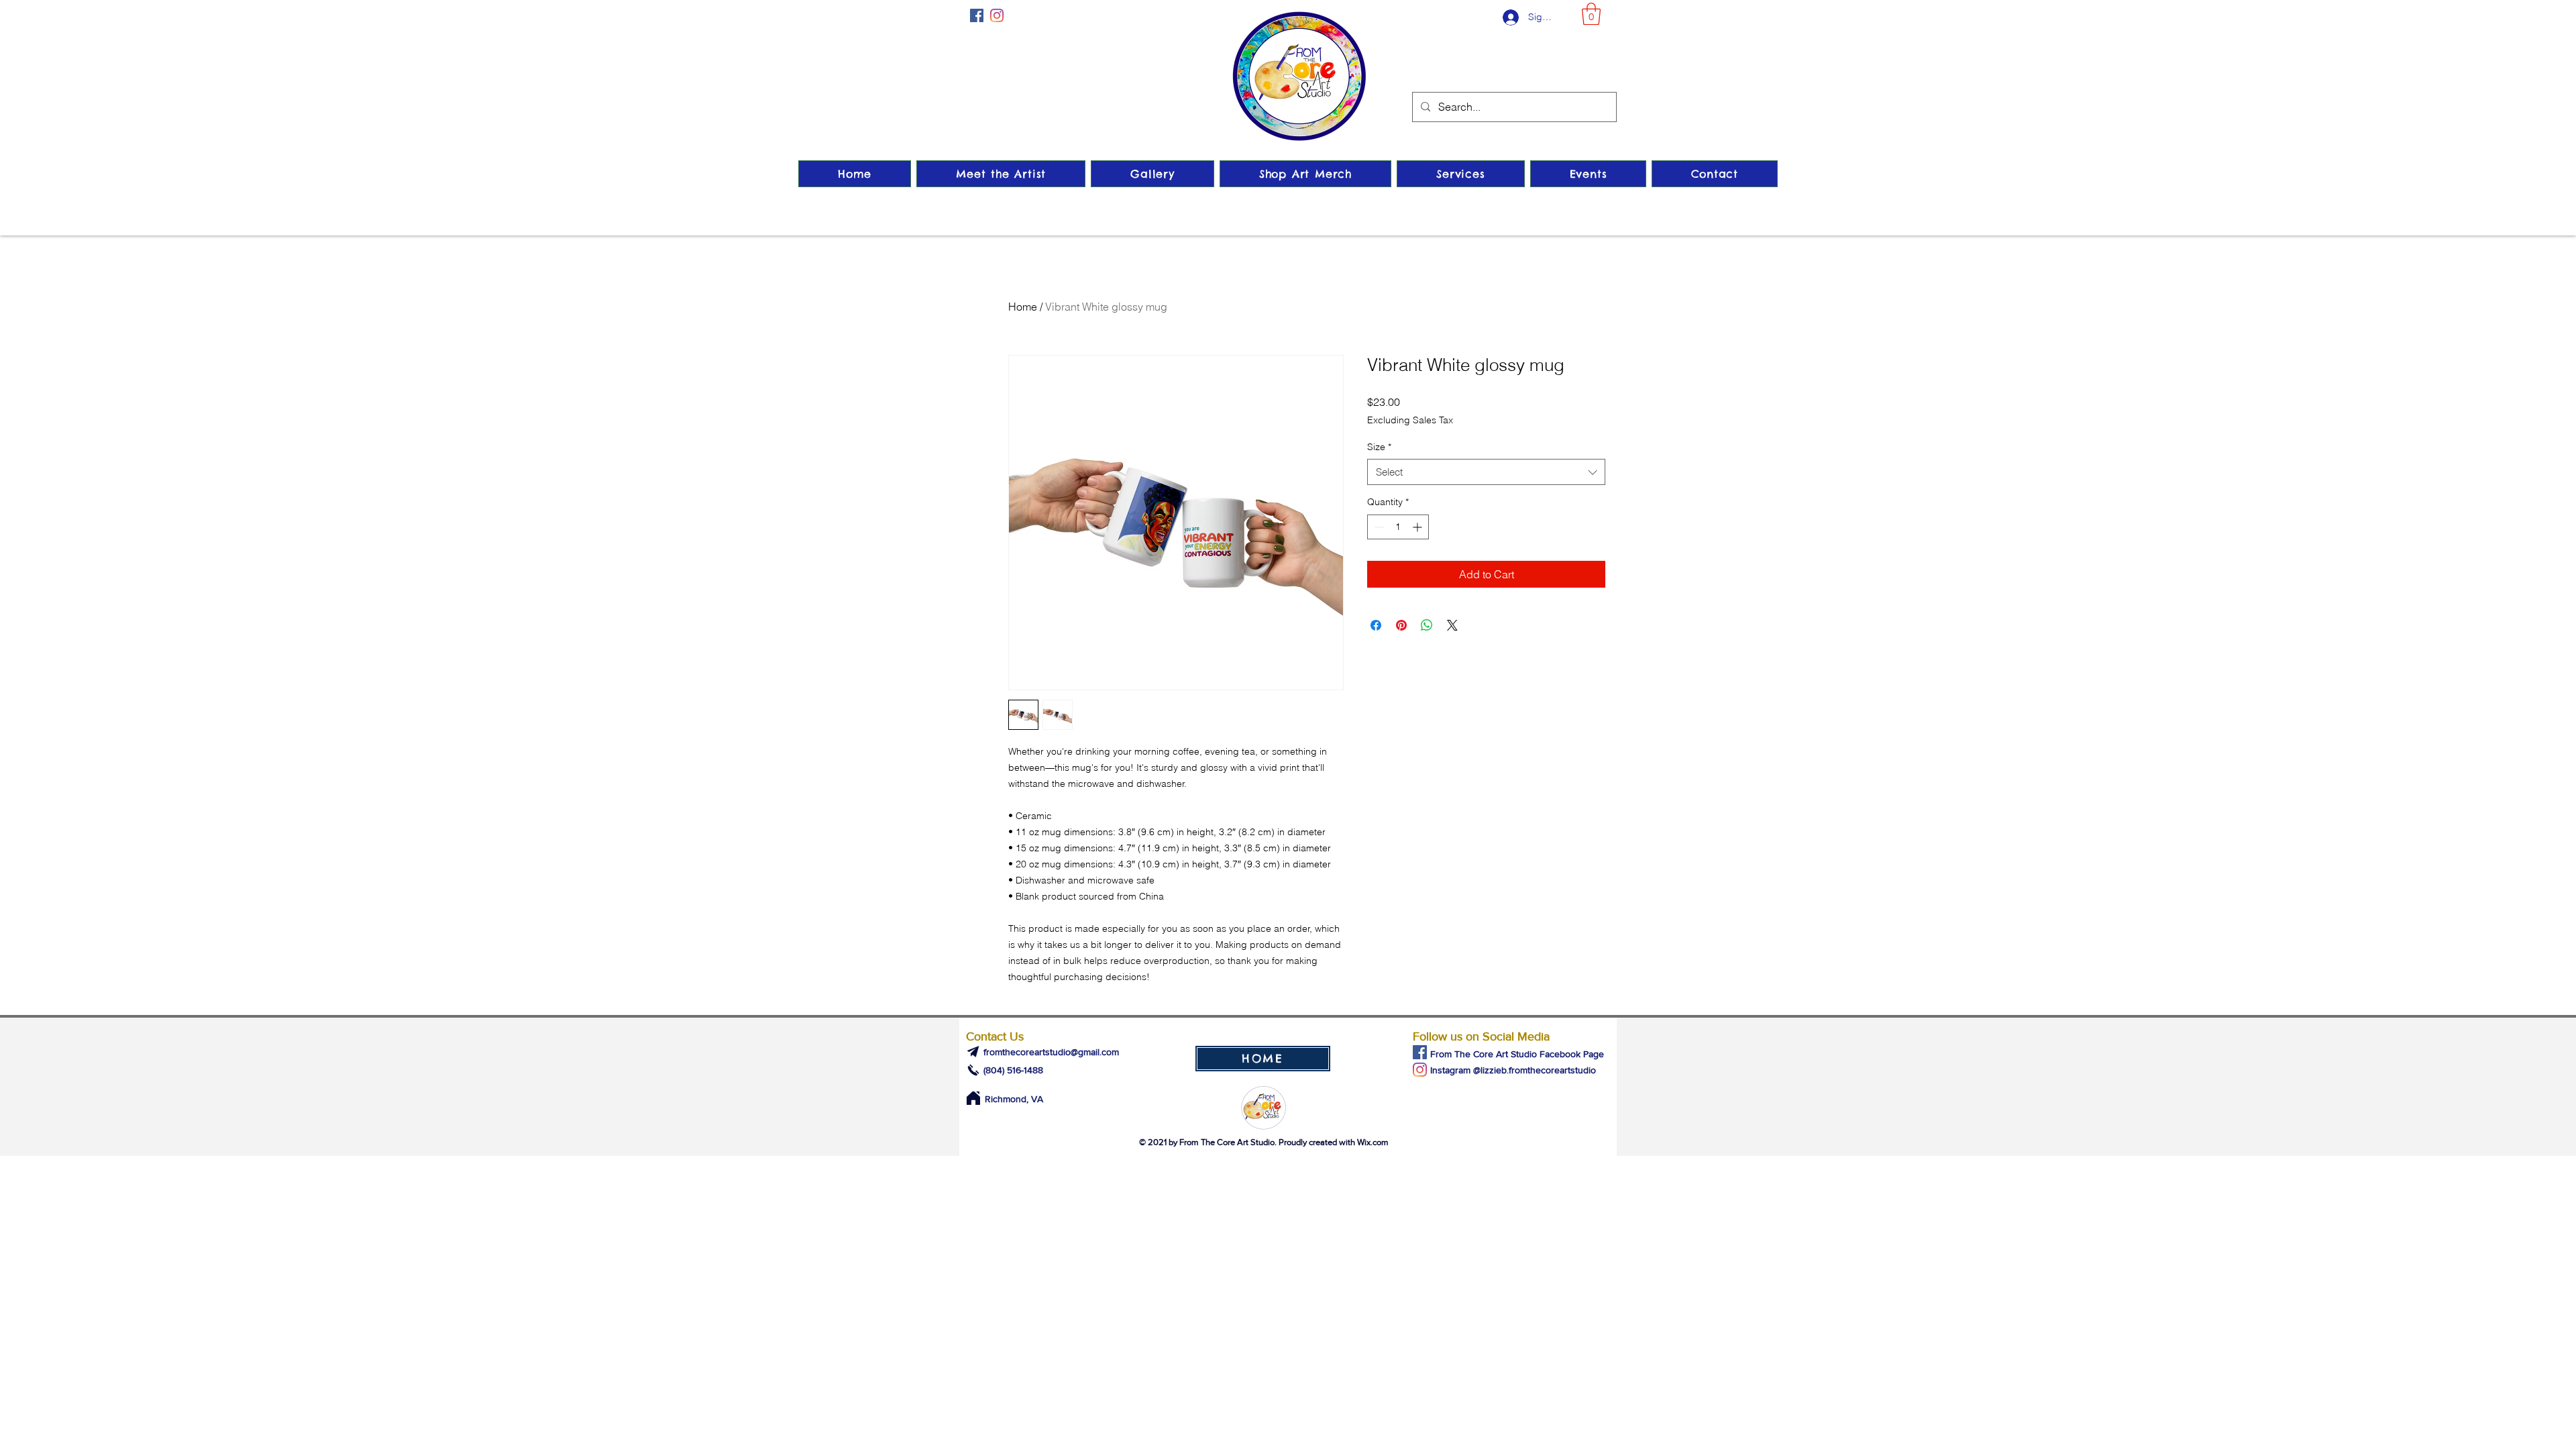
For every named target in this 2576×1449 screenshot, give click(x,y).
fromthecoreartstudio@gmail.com (1051, 1052)
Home (1023, 307)
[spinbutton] (1398, 527)
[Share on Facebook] (1376, 625)
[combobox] (1486, 472)
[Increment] (1418, 527)
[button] (1591, 14)
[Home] (973, 1098)
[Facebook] (977, 15)
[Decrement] (1378, 527)
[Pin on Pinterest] (1401, 625)
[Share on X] (1452, 625)
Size (1379, 447)
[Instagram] (997, 15)
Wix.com (1373, 1142)
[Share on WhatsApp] (1427, 625)
